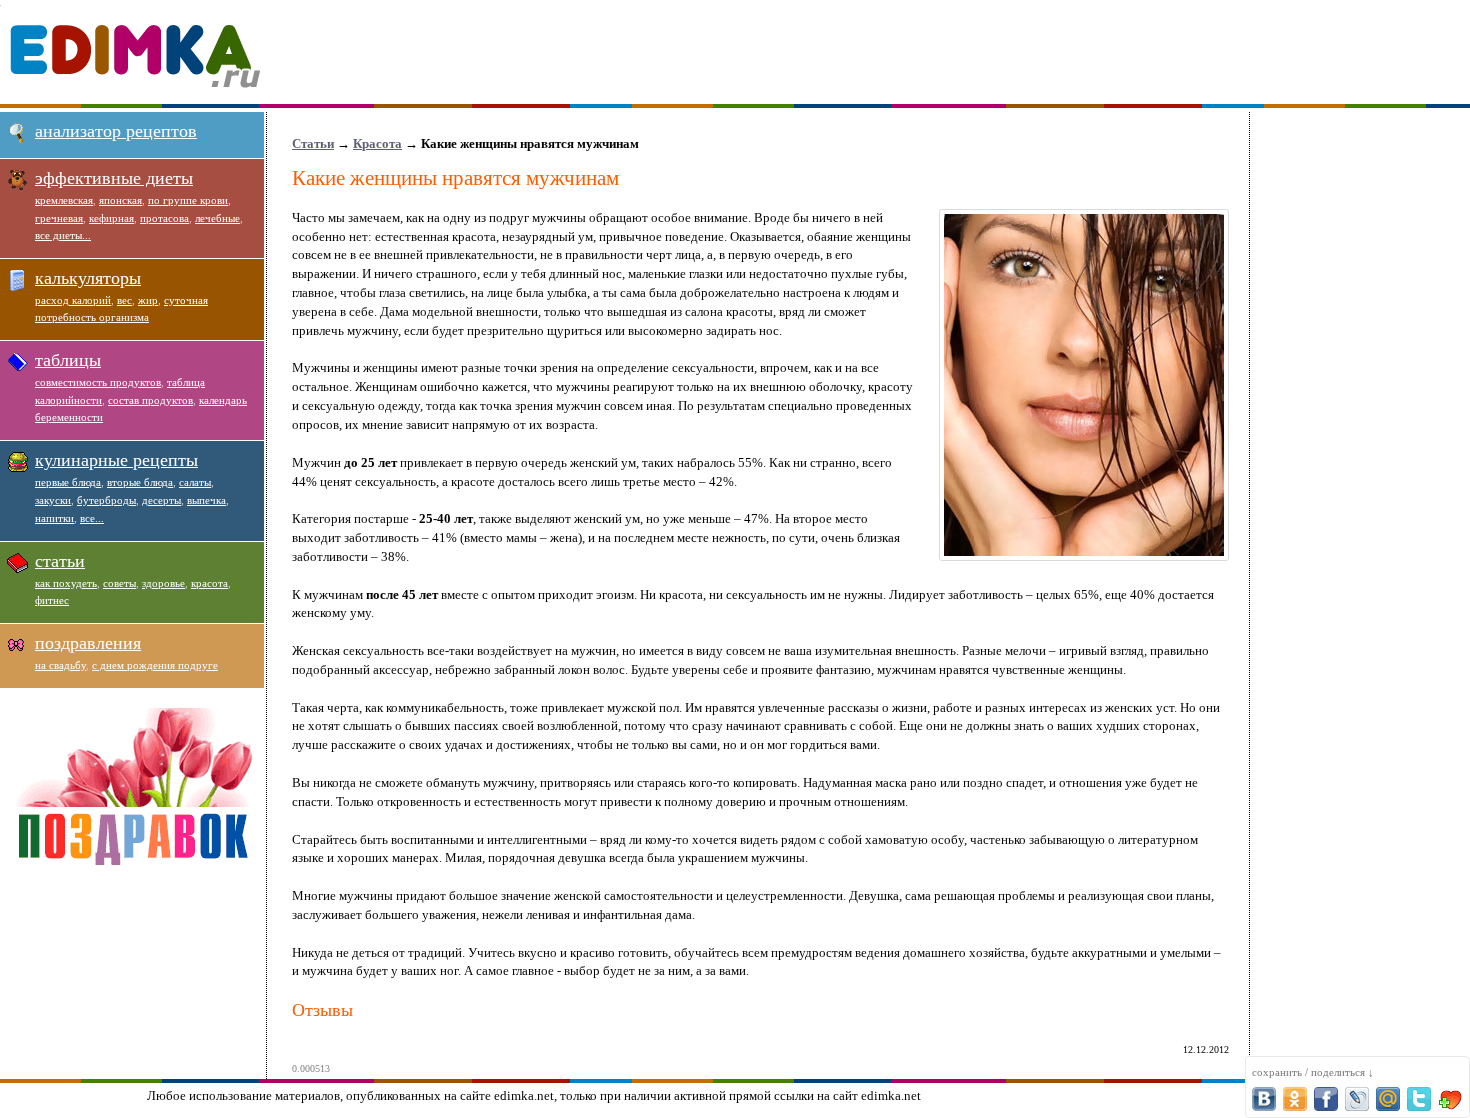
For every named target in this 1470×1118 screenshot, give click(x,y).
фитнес (52, 600)
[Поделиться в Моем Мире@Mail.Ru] (1388, 1099)
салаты (195, 482)
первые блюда (68, 482)
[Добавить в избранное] (1450, 1099)
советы (119, 583)
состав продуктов (150, 400)
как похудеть (66, 583)
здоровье (163, 583)
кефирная (111, 218)
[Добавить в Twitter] (1419, 1099)
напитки (54, 518)
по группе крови (188, 200)
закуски (53, 500)
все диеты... (63, 235)
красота (209, 583)
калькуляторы (88, 278)
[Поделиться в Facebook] (1326, 1099)
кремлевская (64, 200)
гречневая (59, 218)
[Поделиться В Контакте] (1264, 1099)
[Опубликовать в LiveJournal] (1357, 1099)
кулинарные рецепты (116, 460)
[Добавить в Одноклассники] (1295, 1099)
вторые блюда (140, 482)
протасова (164, 218)
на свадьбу (60, 665)
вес (124, 300)
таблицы (68, 360)
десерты (161, 500)
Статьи (313, 143)
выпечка (206, 500)
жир (148, 300)
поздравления (88, 643)
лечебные (217, 218)
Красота (377, 143)
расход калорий (73, 300)
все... (92, 518)
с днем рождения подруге (155, 665)
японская (120, 200)
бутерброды (106, 500)
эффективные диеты (114, 178)
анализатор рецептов (116, 131)
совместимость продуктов (98, 382)
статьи (60, 561)
